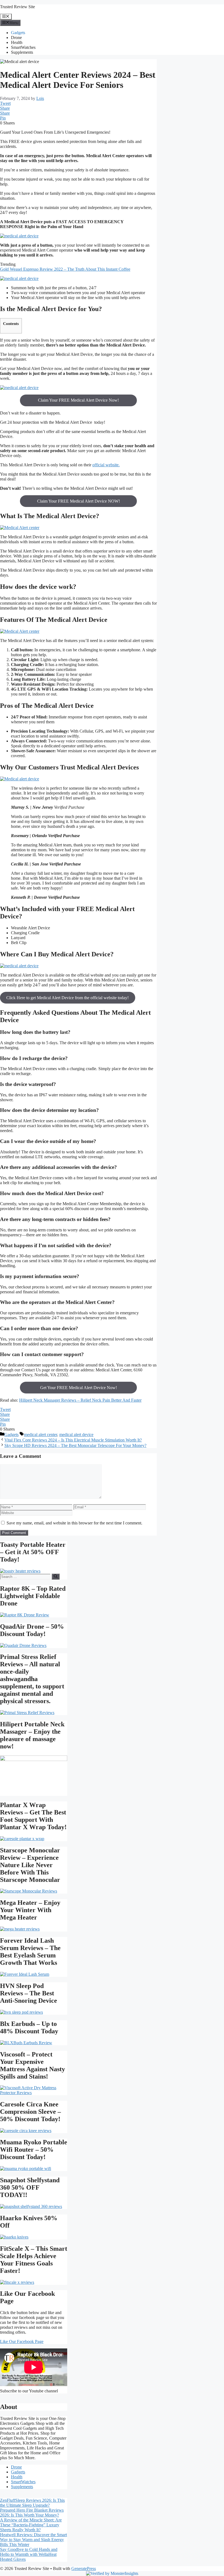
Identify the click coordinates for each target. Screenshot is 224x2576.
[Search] (56, 1577)
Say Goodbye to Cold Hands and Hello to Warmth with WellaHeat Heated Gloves (29, 2554)
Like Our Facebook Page (22, 2341)
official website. (106, 465)
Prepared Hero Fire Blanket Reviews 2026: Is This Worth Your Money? (32, 2513)
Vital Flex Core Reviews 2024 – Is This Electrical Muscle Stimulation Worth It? (73, 1440)
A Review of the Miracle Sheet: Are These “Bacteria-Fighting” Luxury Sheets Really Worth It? (31, 2525)
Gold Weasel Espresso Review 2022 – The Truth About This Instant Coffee (65, 269)
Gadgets (18, 33)
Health (17, 42)
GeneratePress (84, 2568)
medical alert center (41, 1435)
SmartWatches (23, 47)
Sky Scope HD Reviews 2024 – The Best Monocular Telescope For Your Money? (75, 1445)
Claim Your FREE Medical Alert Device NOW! (79, 501)
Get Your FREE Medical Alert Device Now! (79, 1388)
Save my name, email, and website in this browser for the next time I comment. (74, 1523)
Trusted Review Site (17, 7)
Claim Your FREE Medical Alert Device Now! (78, 400)
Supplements (22, 52)
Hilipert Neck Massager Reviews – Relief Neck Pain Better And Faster (80, 1400)
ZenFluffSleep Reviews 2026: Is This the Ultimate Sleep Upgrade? (32, 2503)
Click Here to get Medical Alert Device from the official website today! (67, 998)
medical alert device (76, 1435)
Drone (16, 38)
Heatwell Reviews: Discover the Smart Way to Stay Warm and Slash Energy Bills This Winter (33, 2540)
